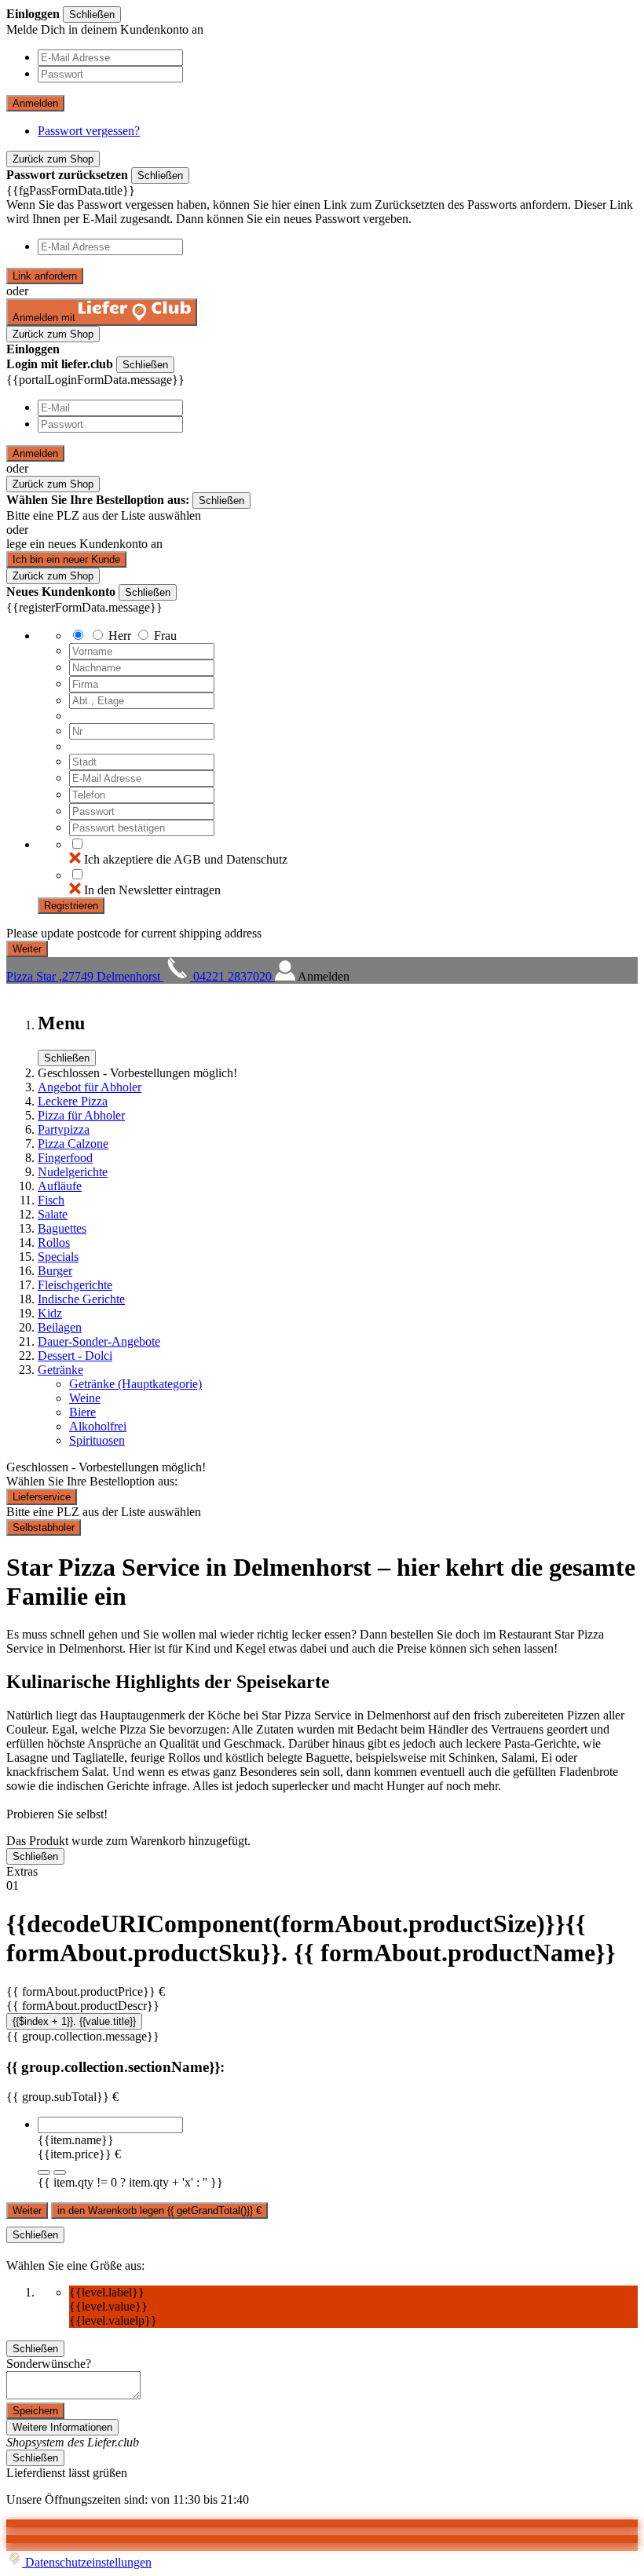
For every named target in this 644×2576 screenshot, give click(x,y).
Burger (55, 1271)
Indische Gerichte (81, 1299)
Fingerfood (65, 1158)
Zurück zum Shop (53, 159)
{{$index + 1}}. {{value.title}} (74, 2021)
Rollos (54, 1242)
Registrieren (71, 906)
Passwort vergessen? (89, 131)
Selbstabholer (44, 1527)
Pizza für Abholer (81, 1115)
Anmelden (35, 103)
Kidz (50, 1313)
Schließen (92, 15)
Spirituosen (97, 1440)
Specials (58, 1257)
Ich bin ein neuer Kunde (66, 559)
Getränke (60, 1370)
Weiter (27, 2211)
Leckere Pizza (73, 1101)
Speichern (35, 2411)
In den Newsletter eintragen (152, 890)
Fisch (51, 1200)
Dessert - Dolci (75, 1356)
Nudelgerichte (73, 1172)
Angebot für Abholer (90, 1087)
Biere (82, 1412)
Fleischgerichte (75, 1285)
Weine (85, 1398)
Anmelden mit (46, 318)
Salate (53, 1214)
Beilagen (60, 1327)
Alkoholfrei (98, 1426)
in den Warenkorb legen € (159, 2211)
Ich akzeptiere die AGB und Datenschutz (186, 859)
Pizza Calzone (73, 1144)
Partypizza (64, 1129)
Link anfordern (45, 276)
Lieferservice (42, 1497)
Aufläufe (60, 1186)
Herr (120, 636)
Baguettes (62, 1228)
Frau (165, 636)
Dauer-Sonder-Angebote (99, 1341)
